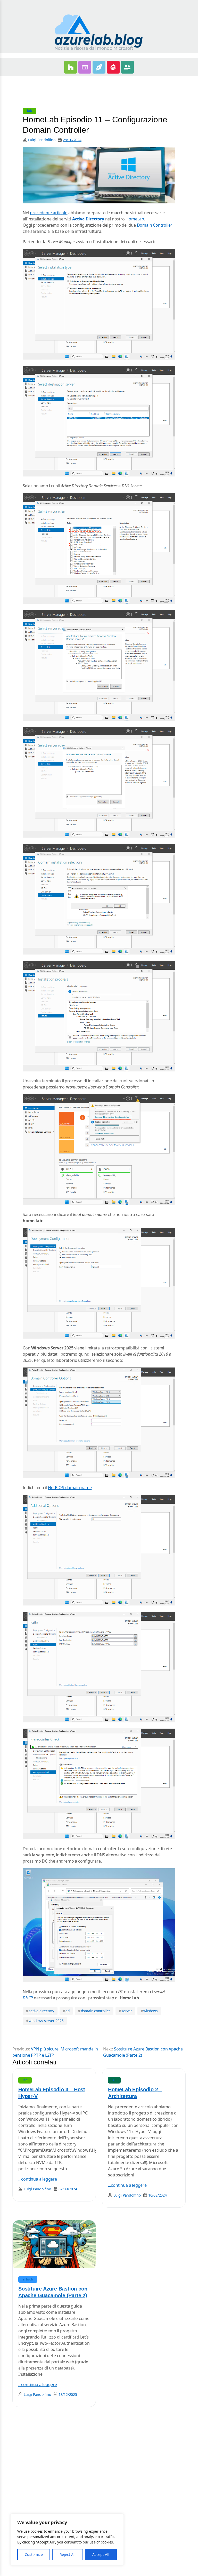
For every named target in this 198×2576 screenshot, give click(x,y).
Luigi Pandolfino (42, 140)
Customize (34, 2554)
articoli (28, 2279)
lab (29, 111)
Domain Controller (155, 225)
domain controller (94, 2011)
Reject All (68, 2554)
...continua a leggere (38, 2179)
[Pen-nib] (99, 67)
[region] (67, 2540)
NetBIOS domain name (70, 1488)
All (114, 2080)
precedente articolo (49, 213)
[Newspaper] (85, 67)
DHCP (28, 1998)
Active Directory (88, 219)
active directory (40, 2011)
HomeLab (135, 219)
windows (149, 2011)
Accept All (101, 2554)
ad (66, 2011)
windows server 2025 (45, 2021)
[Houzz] (71, 67)
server (125, 2011)
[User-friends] (127, 67)
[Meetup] (113, 67)
